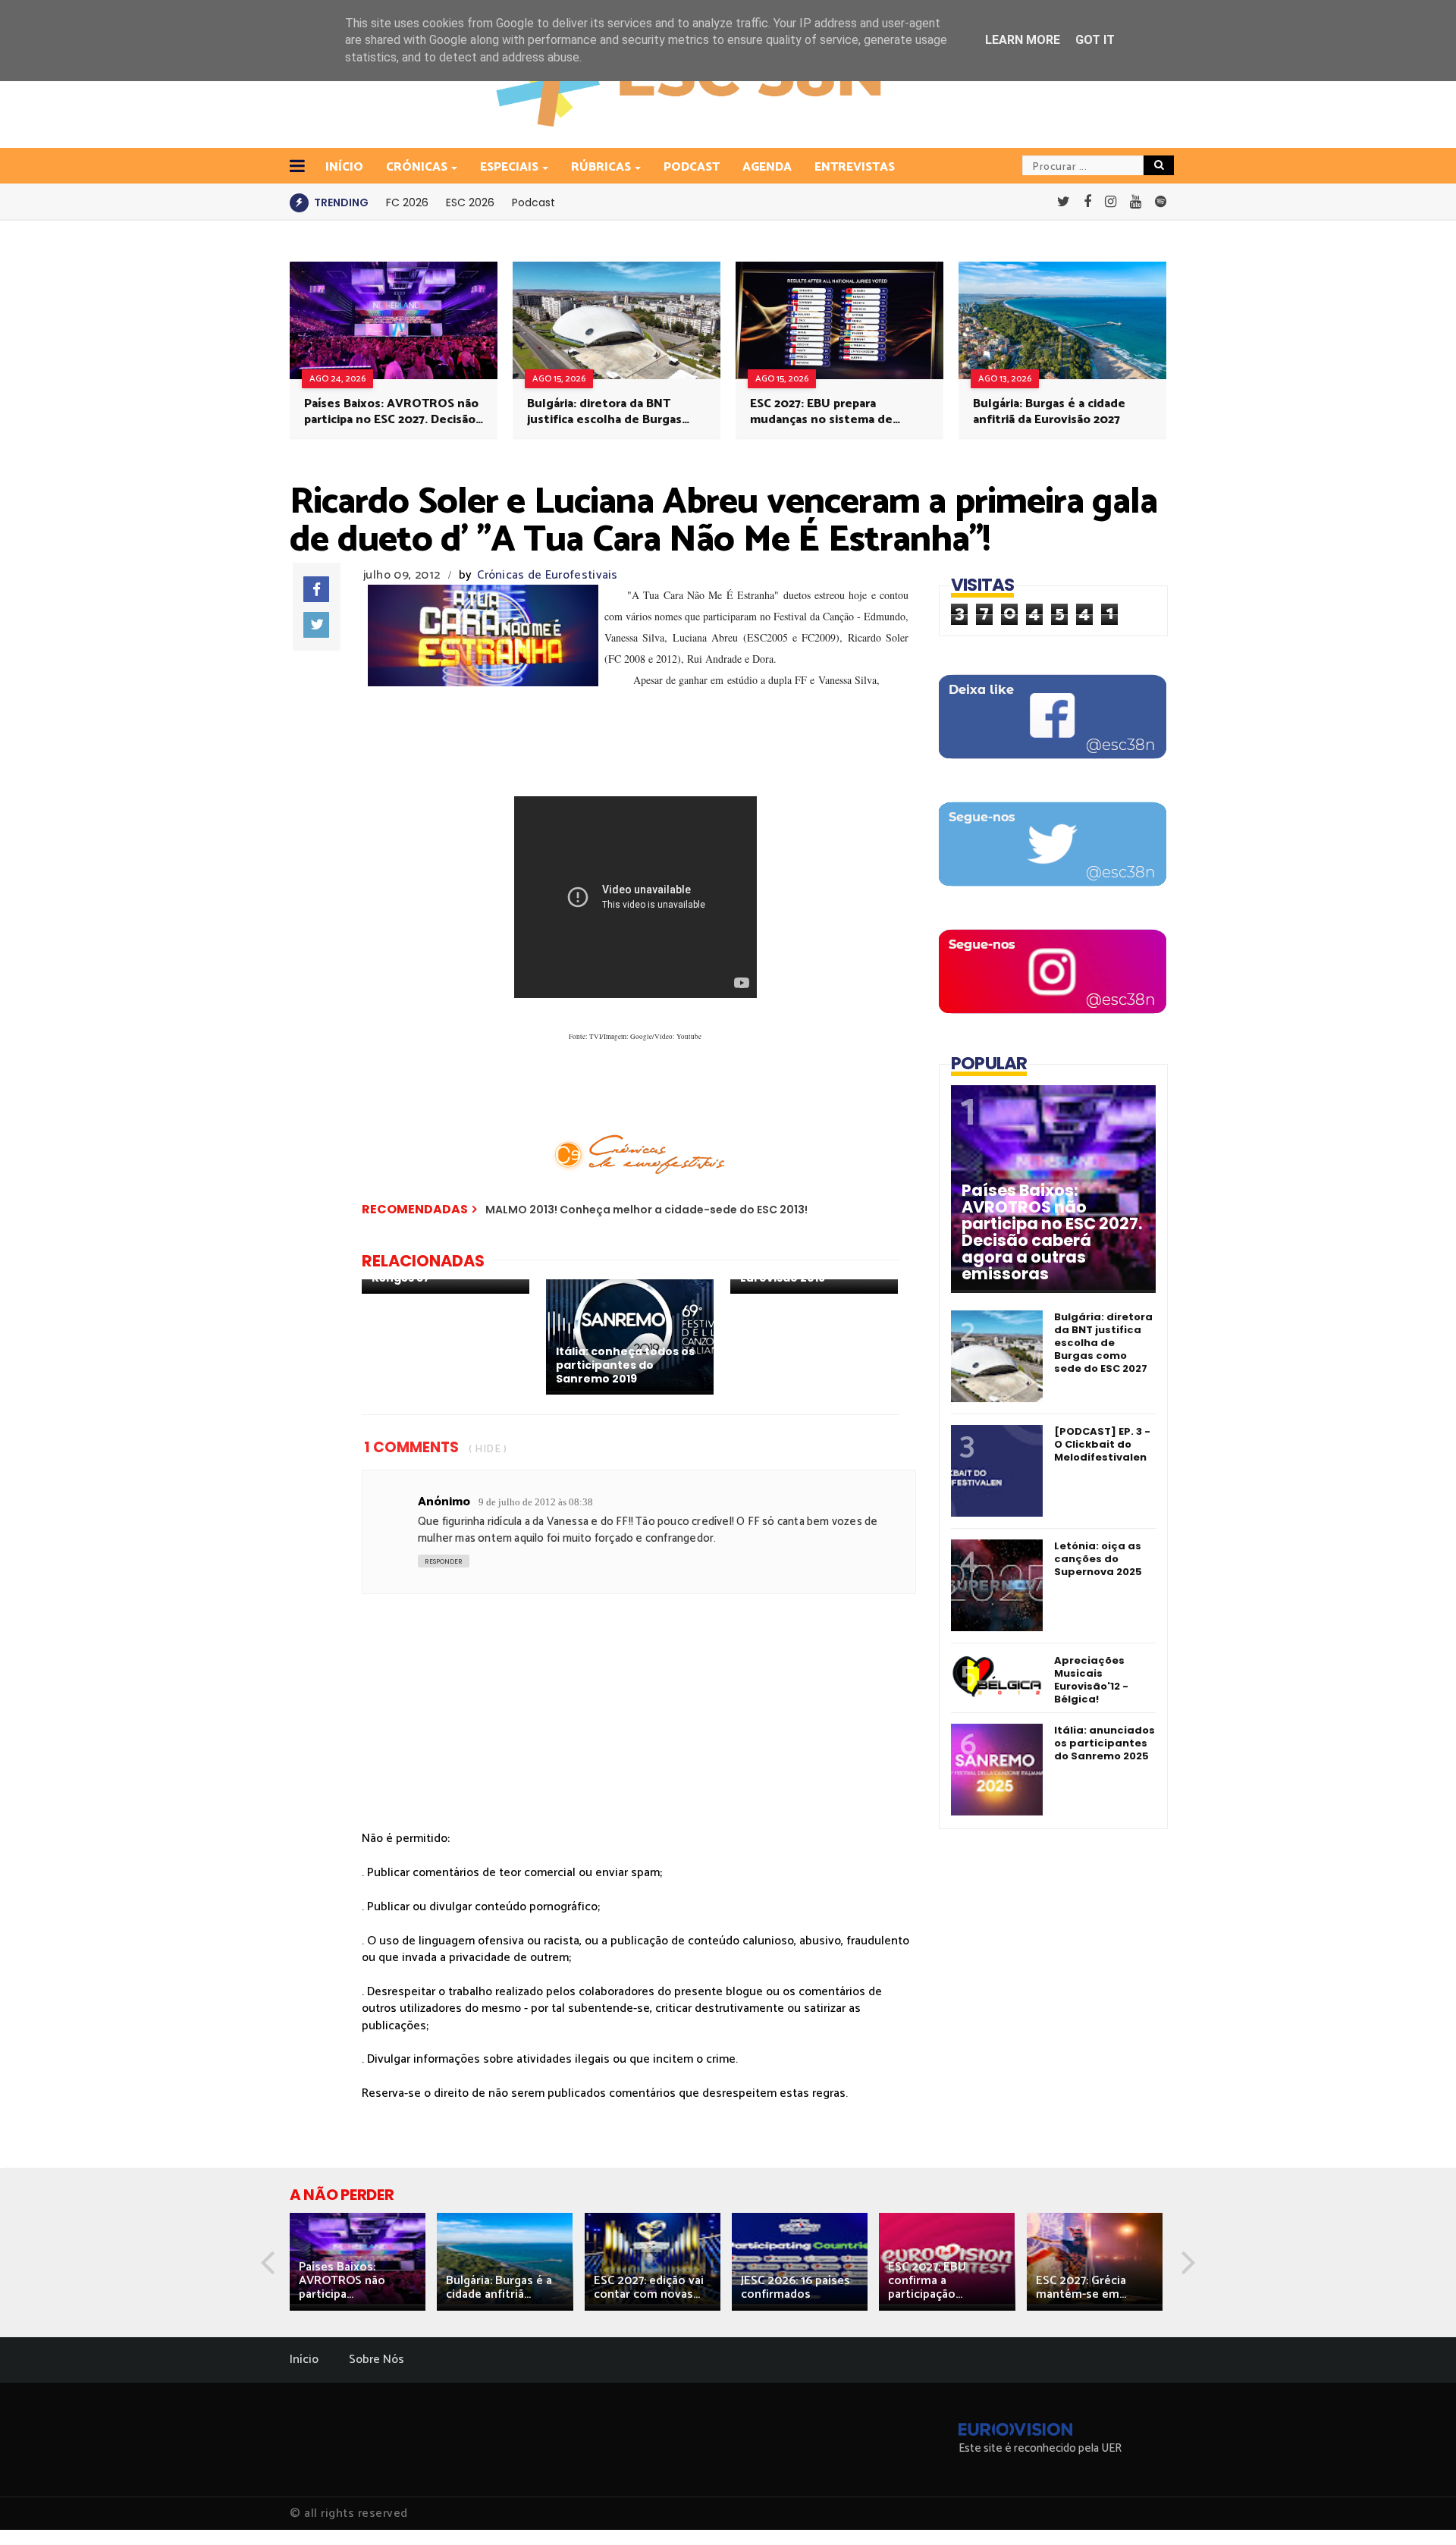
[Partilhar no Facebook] (316, 589)
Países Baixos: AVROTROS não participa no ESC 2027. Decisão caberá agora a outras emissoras (391, 412)
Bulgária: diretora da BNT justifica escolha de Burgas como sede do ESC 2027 (604, 412)
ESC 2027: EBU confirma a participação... (927, 2281)
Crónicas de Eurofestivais (548, 575)
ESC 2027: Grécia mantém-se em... (1081, 2288)
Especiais (509, 167)
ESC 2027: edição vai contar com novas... (649, 2288)
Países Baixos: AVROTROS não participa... (342, 2281)
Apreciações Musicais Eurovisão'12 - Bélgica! (1091, 1680)
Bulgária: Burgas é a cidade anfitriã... (499, 2288)
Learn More (1023, 40)
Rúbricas (601, 167)
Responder (444, 1561)
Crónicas (417, 167)
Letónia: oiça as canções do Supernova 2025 (1098, 1559)
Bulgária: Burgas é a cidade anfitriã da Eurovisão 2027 (1049, 412)
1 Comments (411, 1447)
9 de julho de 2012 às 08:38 (536, 1502)
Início (304, 2360)
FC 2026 (407, 202)
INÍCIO (344, 167)
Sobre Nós (377, 2360)
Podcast (692, 167)
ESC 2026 (470, 202)
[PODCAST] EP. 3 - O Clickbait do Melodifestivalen (1102, 1444)
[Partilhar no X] (316, 625)
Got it (1095, 40)
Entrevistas (855, 167)
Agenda (767, 167)
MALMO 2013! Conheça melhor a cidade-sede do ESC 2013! (646, 1210)
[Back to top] (1418, 2509)
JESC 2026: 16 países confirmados (795, 2288)
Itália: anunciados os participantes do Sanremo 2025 (1105, 1743)
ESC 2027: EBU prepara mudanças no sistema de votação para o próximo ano (829, 412)
